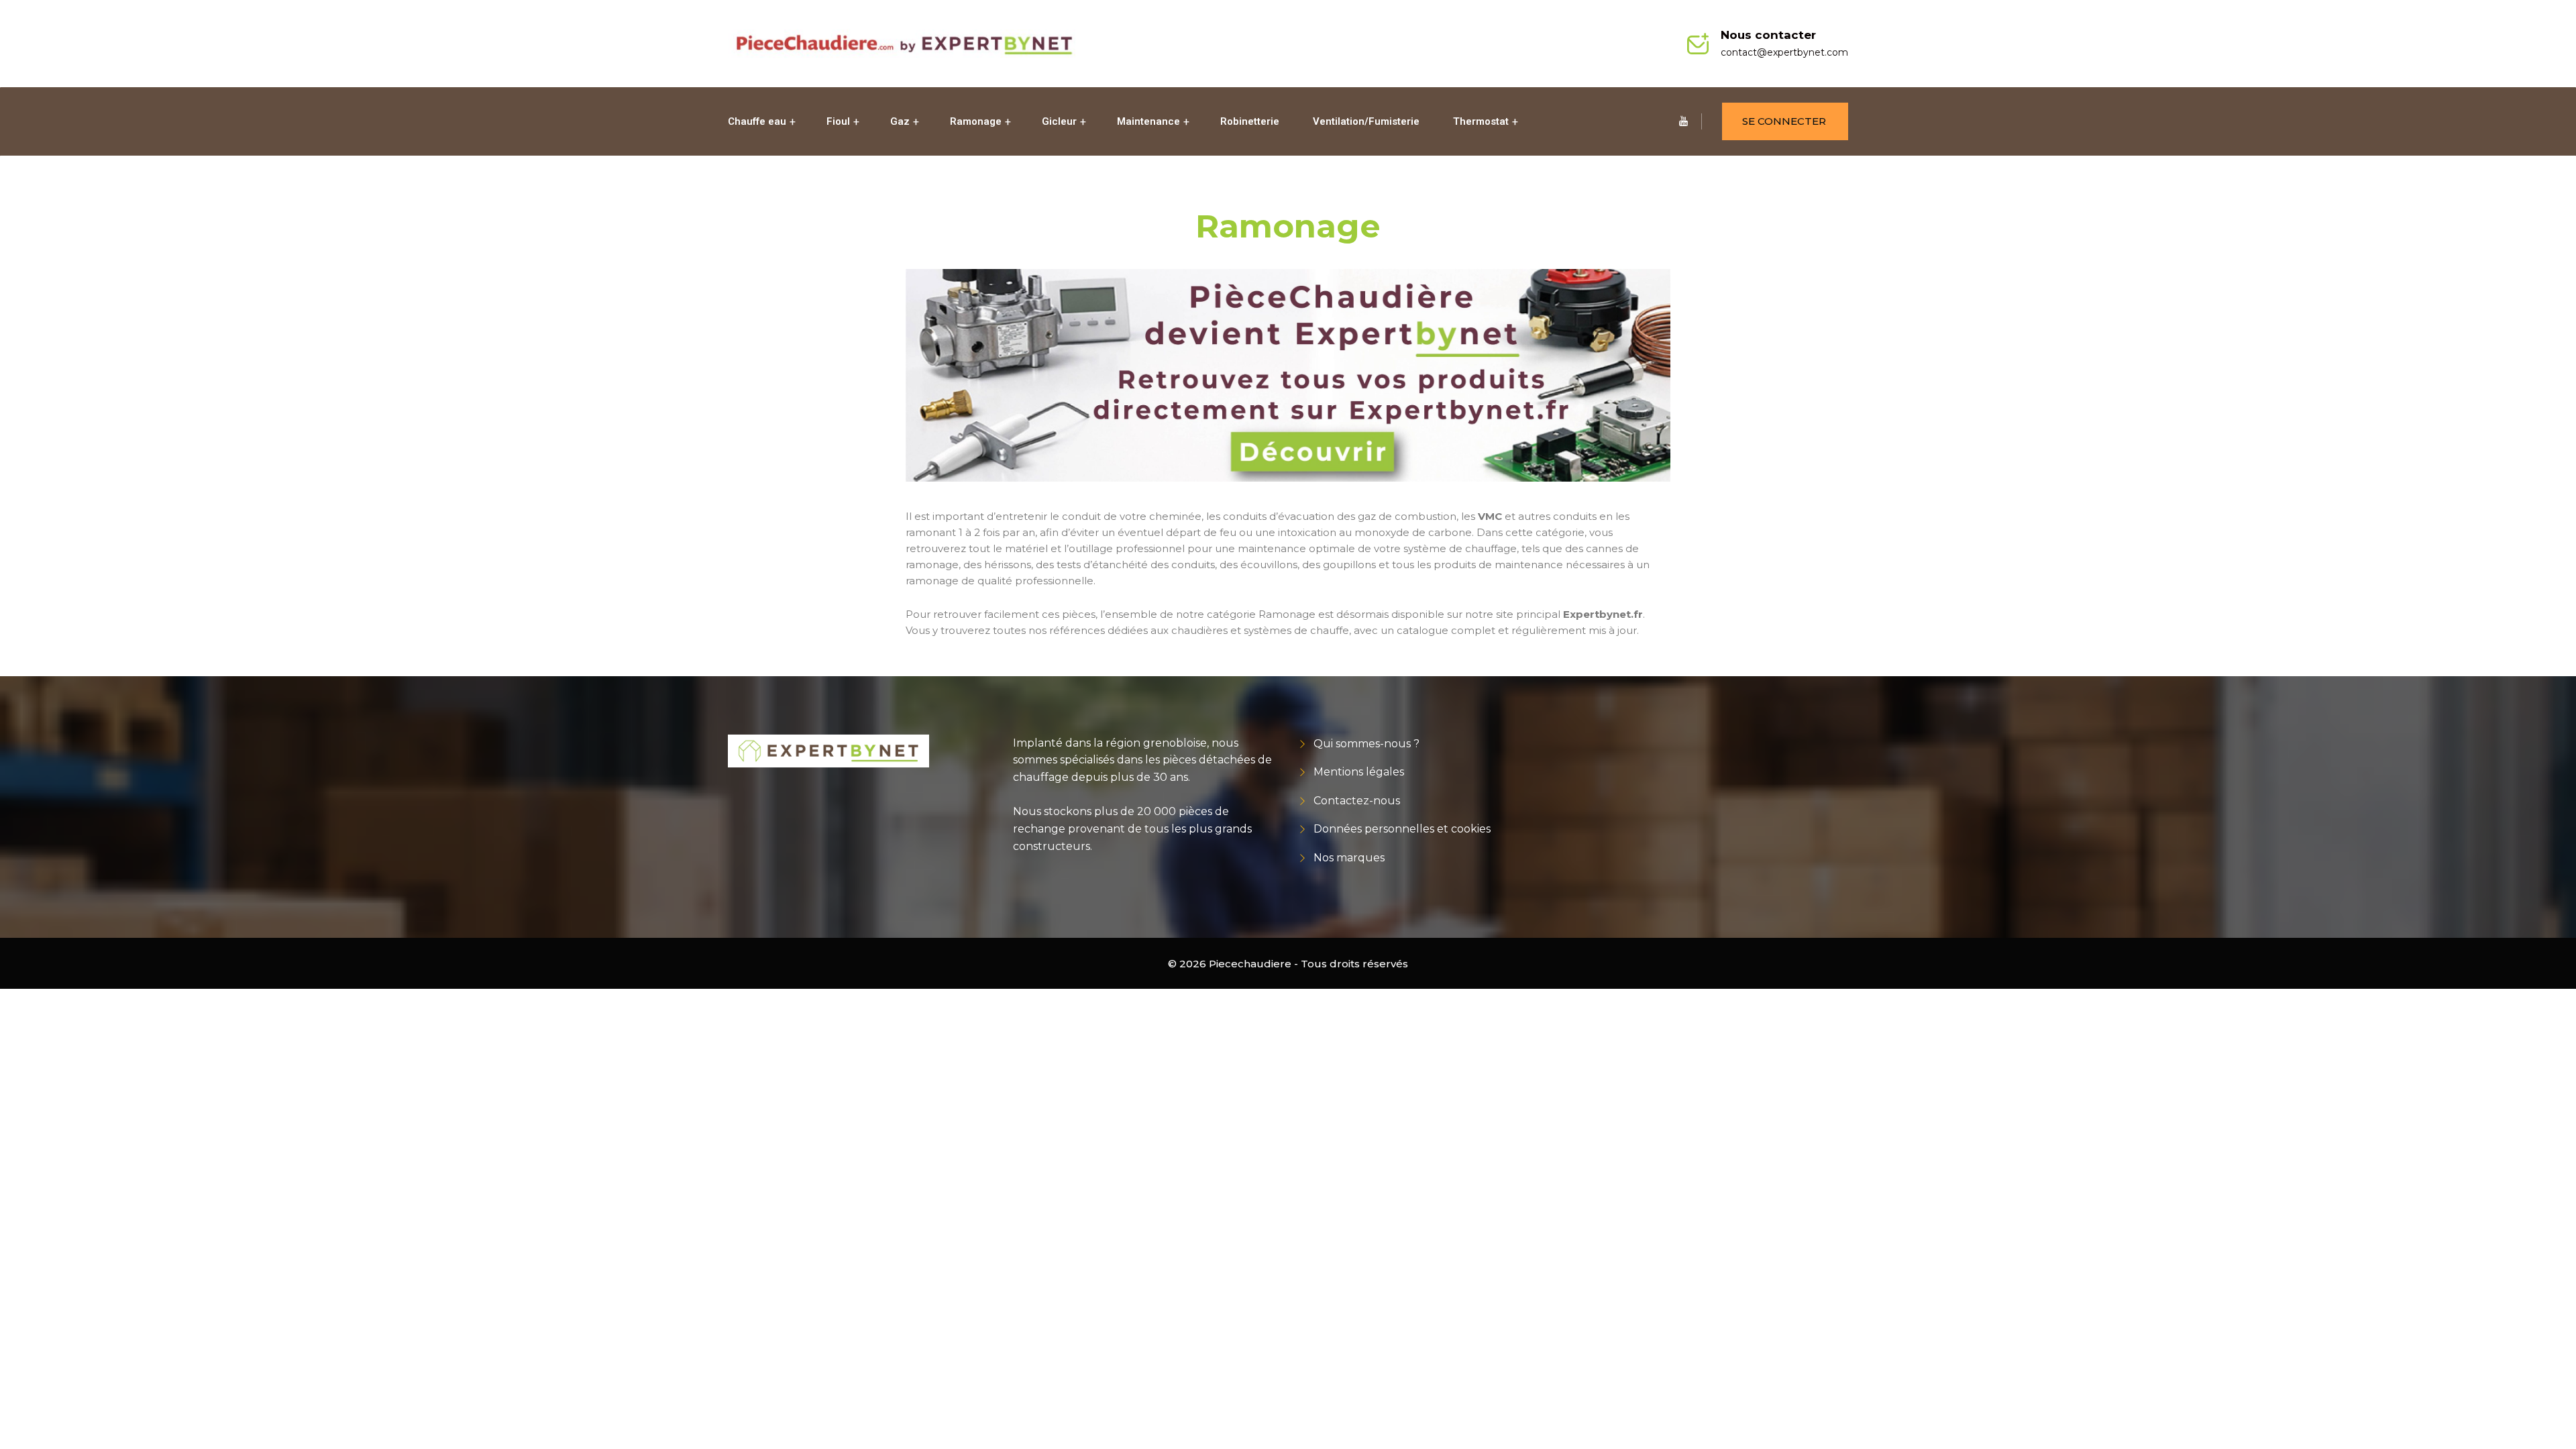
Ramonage (976, 121)
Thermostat (1481, 121)
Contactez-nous (1357, 801)
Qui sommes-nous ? (1366, 744)
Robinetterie (1250, 121)
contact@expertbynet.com (1784, 52)
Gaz (900, 121)
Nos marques (1349, 858)
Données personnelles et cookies (1402, 829)
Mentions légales (1359, 772)
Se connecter (1784, 121)
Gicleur (1059, 121)
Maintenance (1148, 121)
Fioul (838, 121)
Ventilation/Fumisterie (1366, 121)
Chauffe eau (757, 121)
